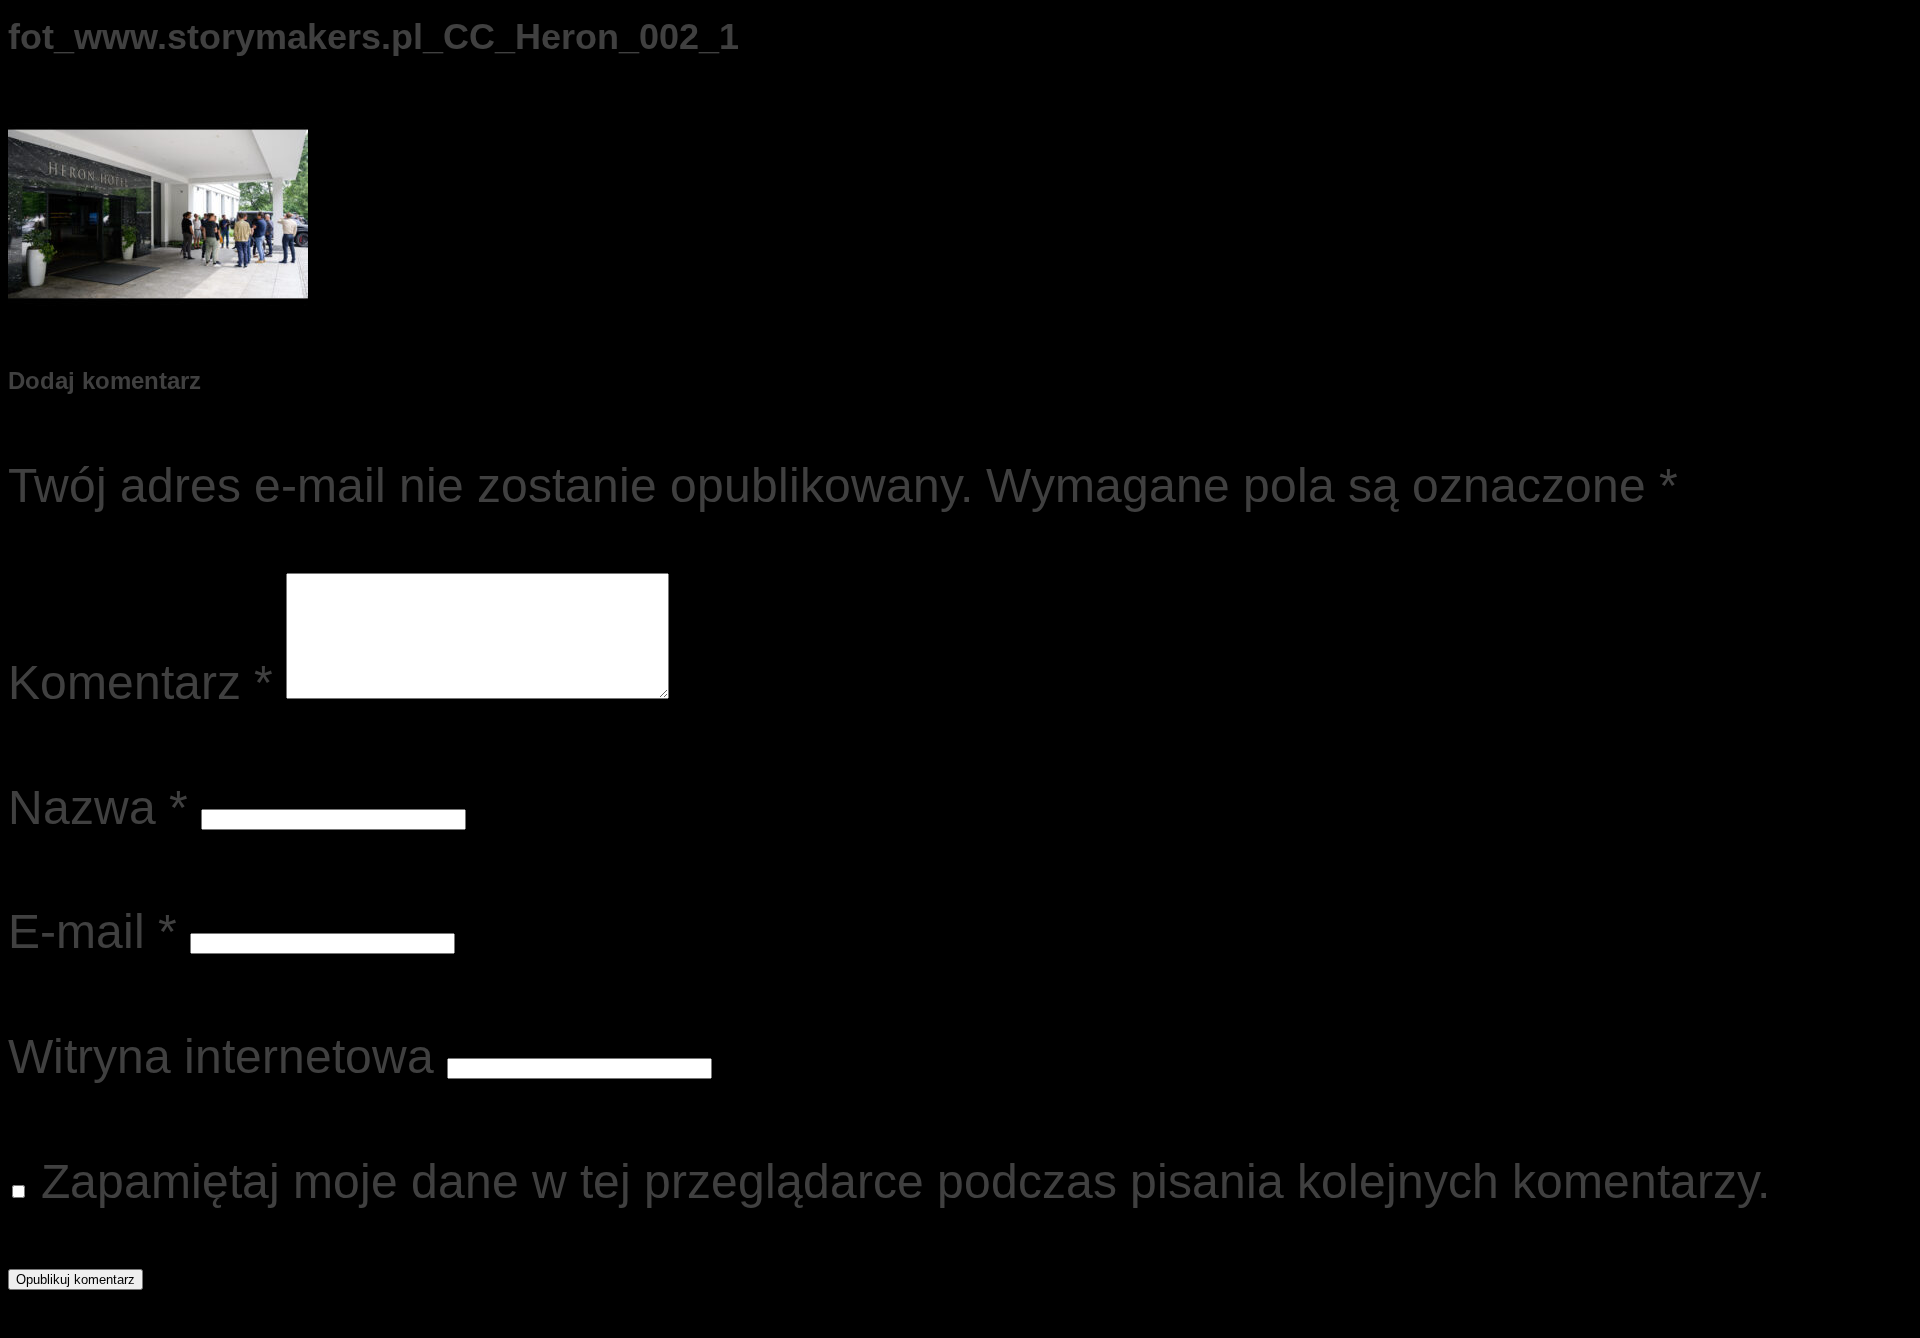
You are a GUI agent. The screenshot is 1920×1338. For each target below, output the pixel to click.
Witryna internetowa (221, 1056)
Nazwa (98, 807)
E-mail (92, 931)
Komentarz (140, 682)
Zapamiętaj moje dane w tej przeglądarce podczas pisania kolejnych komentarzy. (905, 1181)
